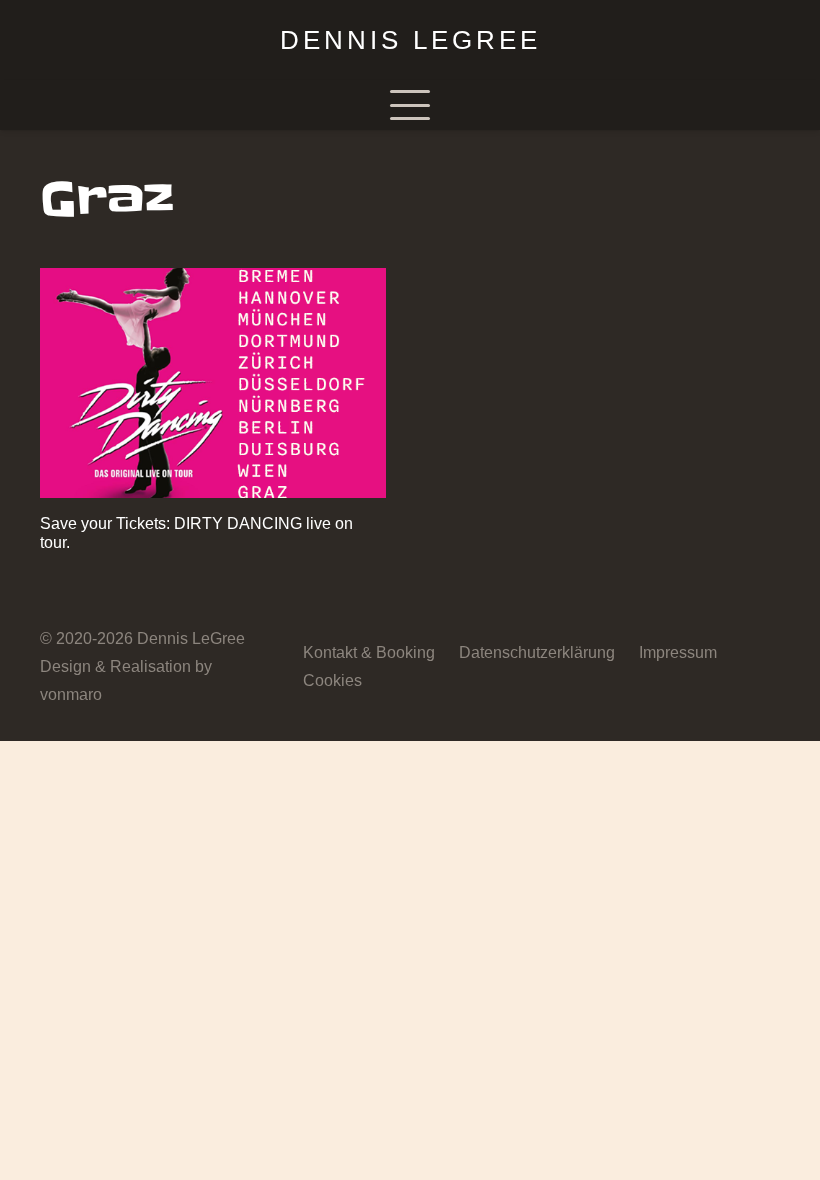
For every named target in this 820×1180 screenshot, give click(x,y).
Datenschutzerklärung (537, 652)
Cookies (332, 680)
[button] (410, 105)
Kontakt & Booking (369, 652)
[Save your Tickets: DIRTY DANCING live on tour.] (213, 383)
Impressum (678, 652)
